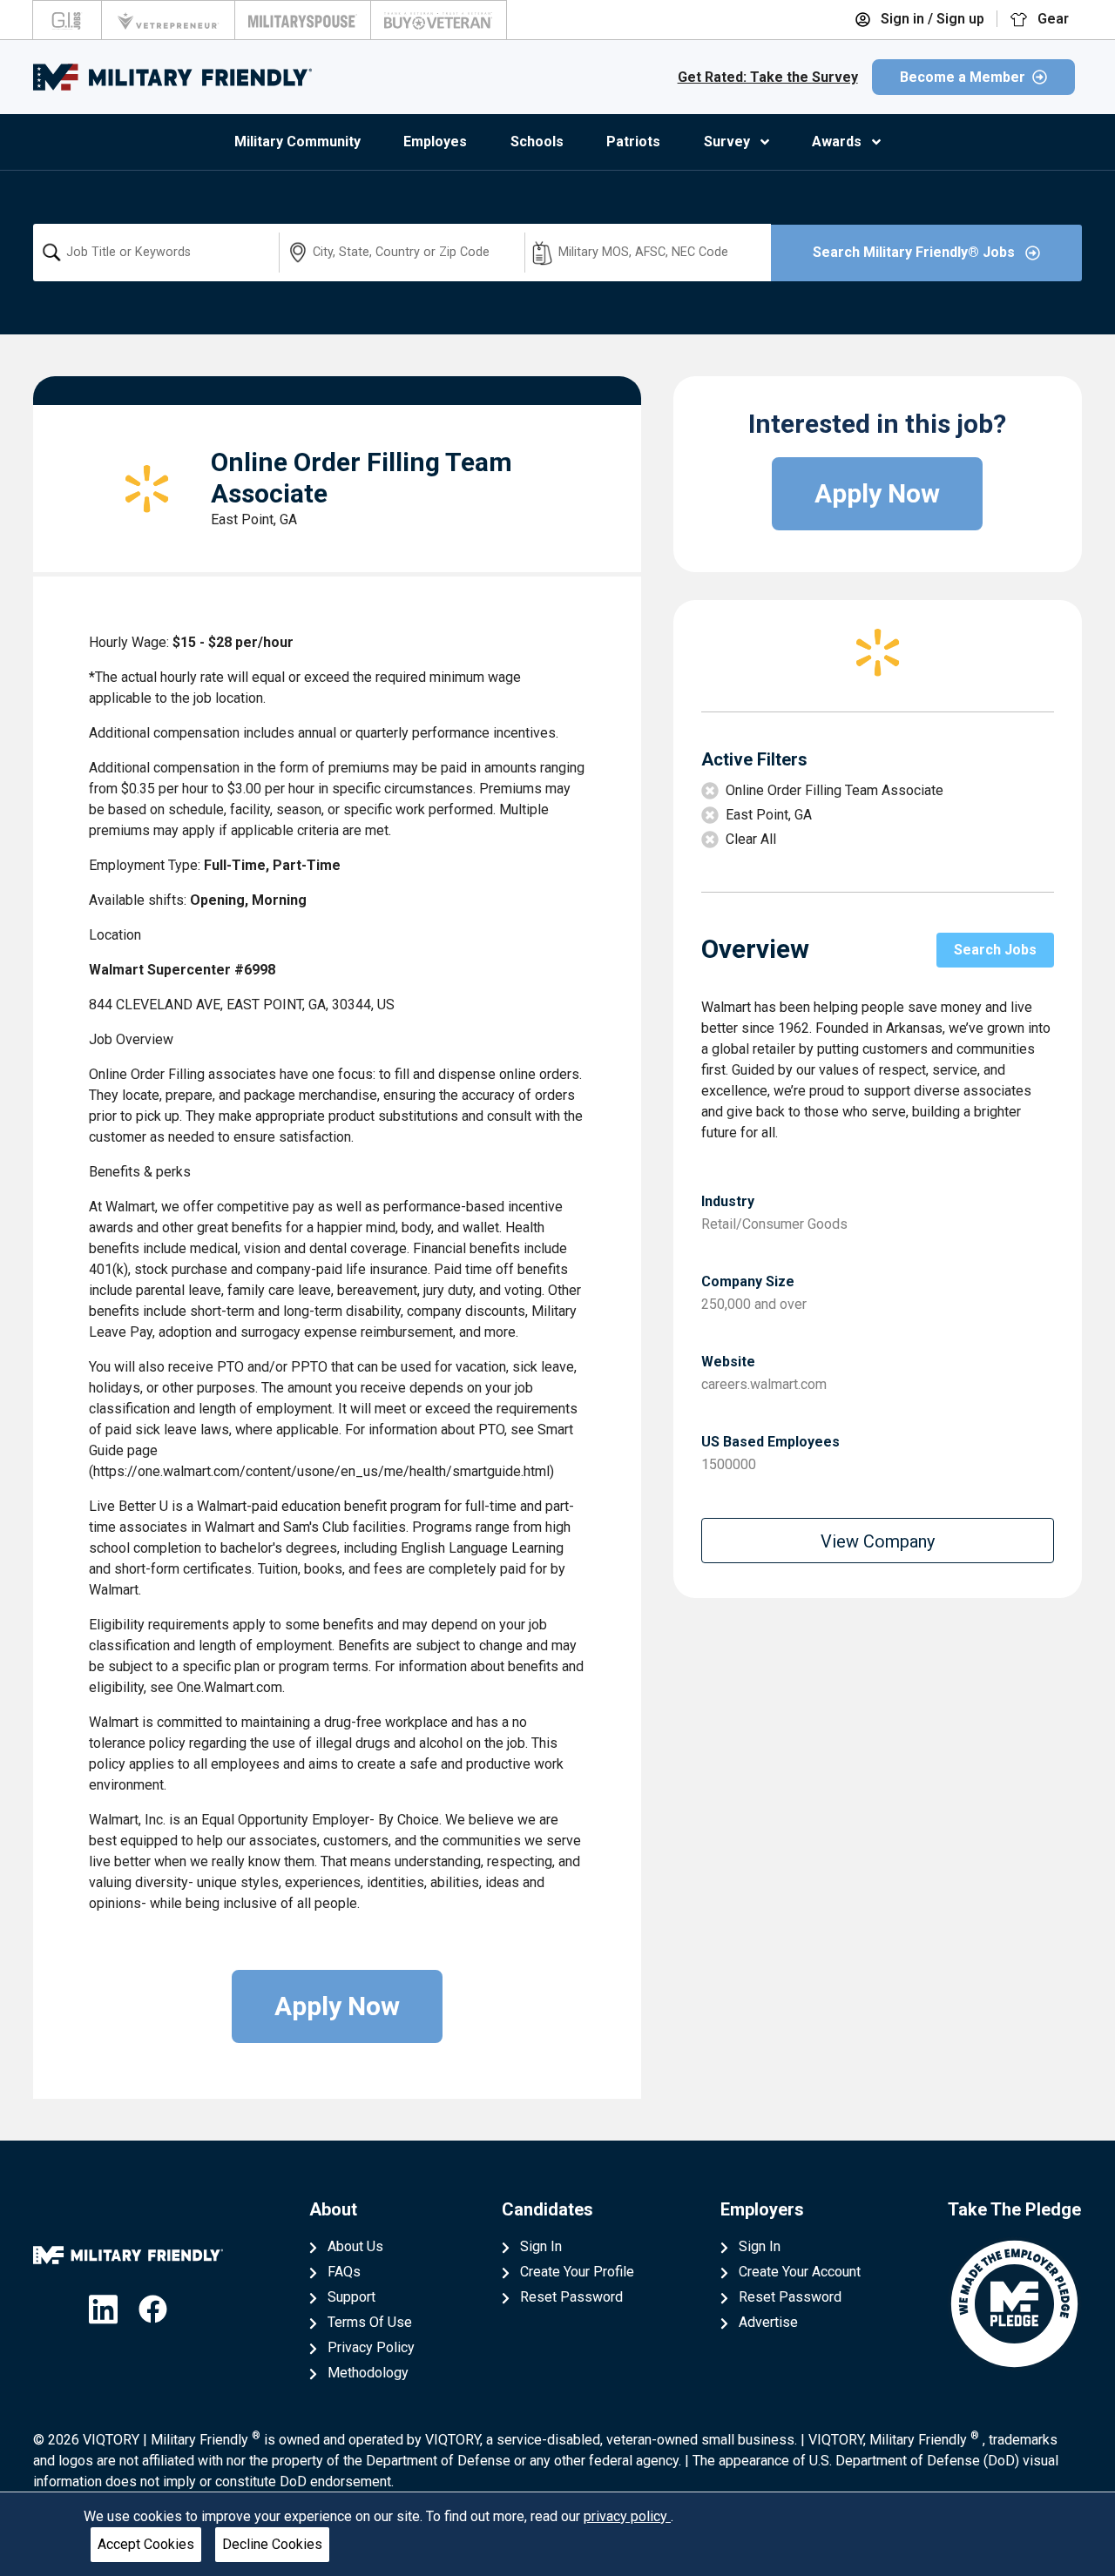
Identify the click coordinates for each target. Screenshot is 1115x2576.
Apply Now (337, 2006)
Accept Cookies (146, 2544)
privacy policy (627, 2516)
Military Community (297, 142)
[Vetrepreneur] (168, 20)
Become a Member (963, 77)
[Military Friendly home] (172, 77)
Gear (1051, 19)
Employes (435, 142)
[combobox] (155, 253)
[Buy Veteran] (439, 20)
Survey (727, 142)
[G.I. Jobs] (67, 20)
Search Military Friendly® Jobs (916, 252)
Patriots (633, 142)
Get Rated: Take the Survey (768, 77)
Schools (537, 142)
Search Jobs (995, 950)
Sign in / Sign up (931, 19)
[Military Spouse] (303, 20)
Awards (837, 142)
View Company (878, 1541)
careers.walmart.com (764, 1384)
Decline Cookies (272, 2544)
